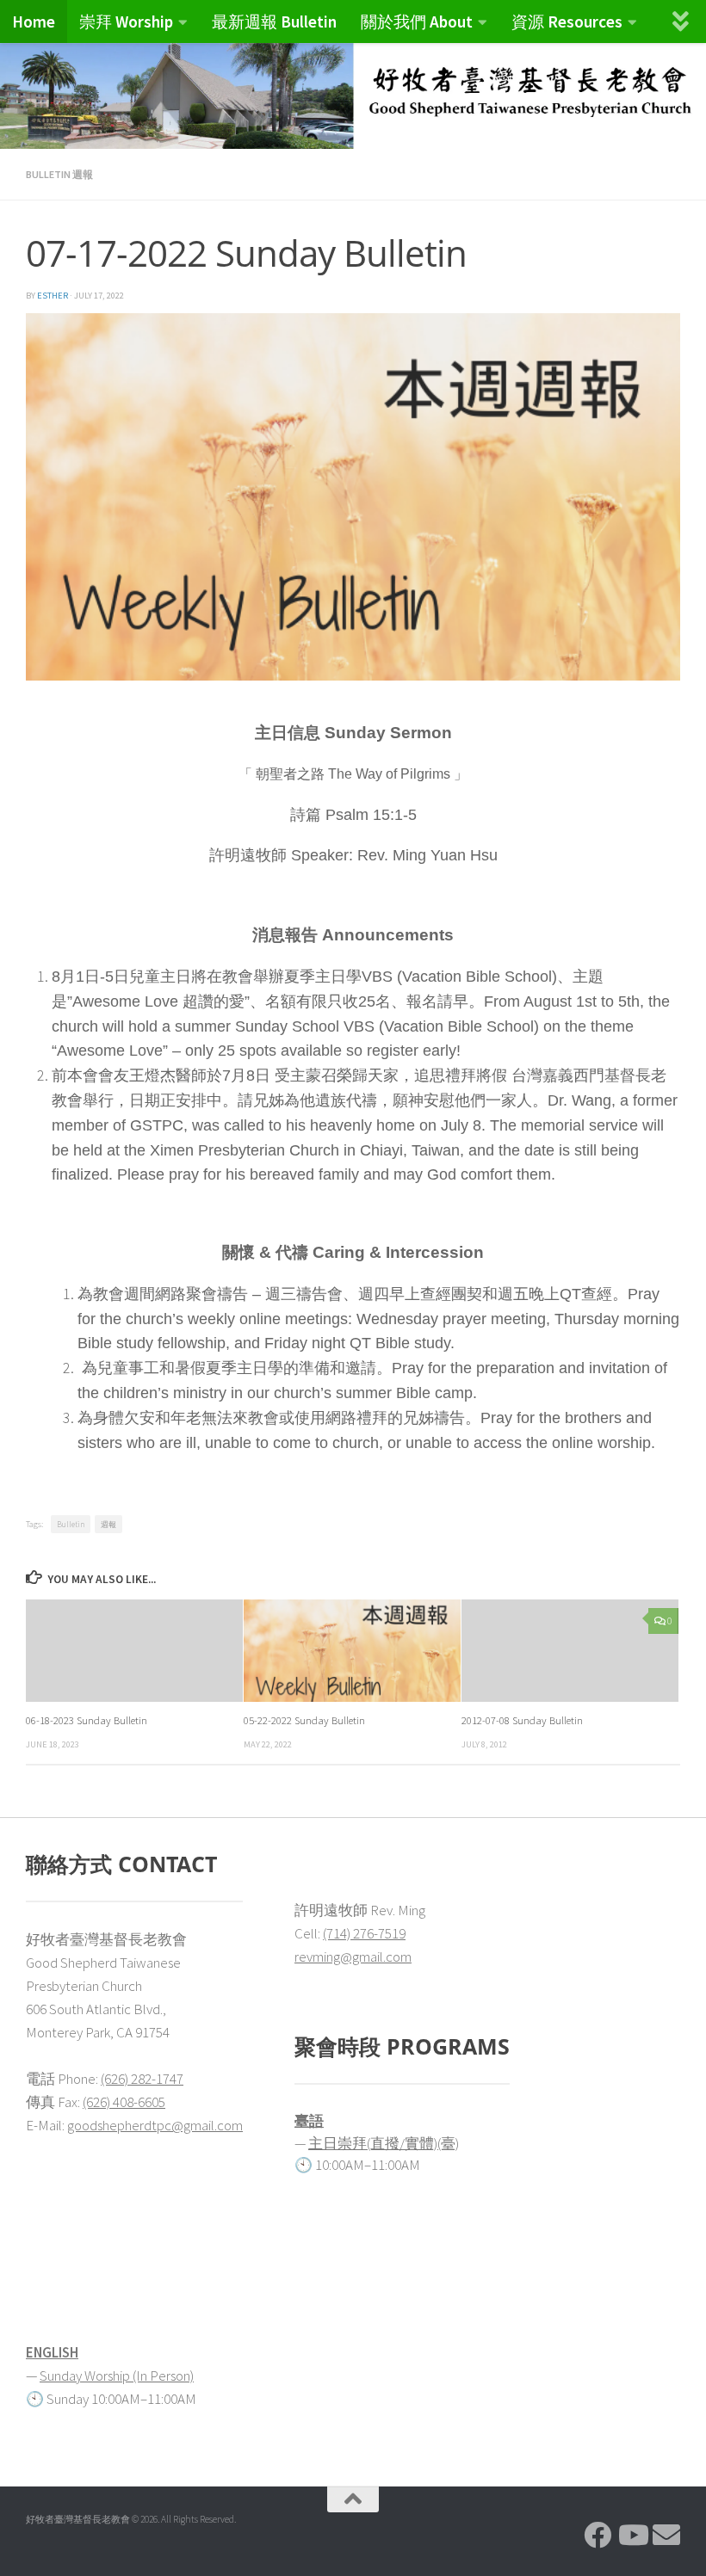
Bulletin (71, 1524)
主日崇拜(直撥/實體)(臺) (384, 2143)
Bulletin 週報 (59, 174)
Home (34, 22)
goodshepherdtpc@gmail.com (155, 2125)
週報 (108, 1524)
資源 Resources (567, 22)
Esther (53, 296)
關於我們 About (417, 22)
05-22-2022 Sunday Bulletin (304, 1720)
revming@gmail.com (353, 1957)
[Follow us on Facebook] (598, 2535)
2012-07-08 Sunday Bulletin (522, 1720)
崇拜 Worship (126, 22)
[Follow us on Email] (666, 2535)
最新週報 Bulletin (274, 22)
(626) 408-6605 (124, 2102)
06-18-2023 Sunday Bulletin (87, 1720)
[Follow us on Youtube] (632, 2535)
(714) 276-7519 (364, 1933)
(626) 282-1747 (142, 2079)
